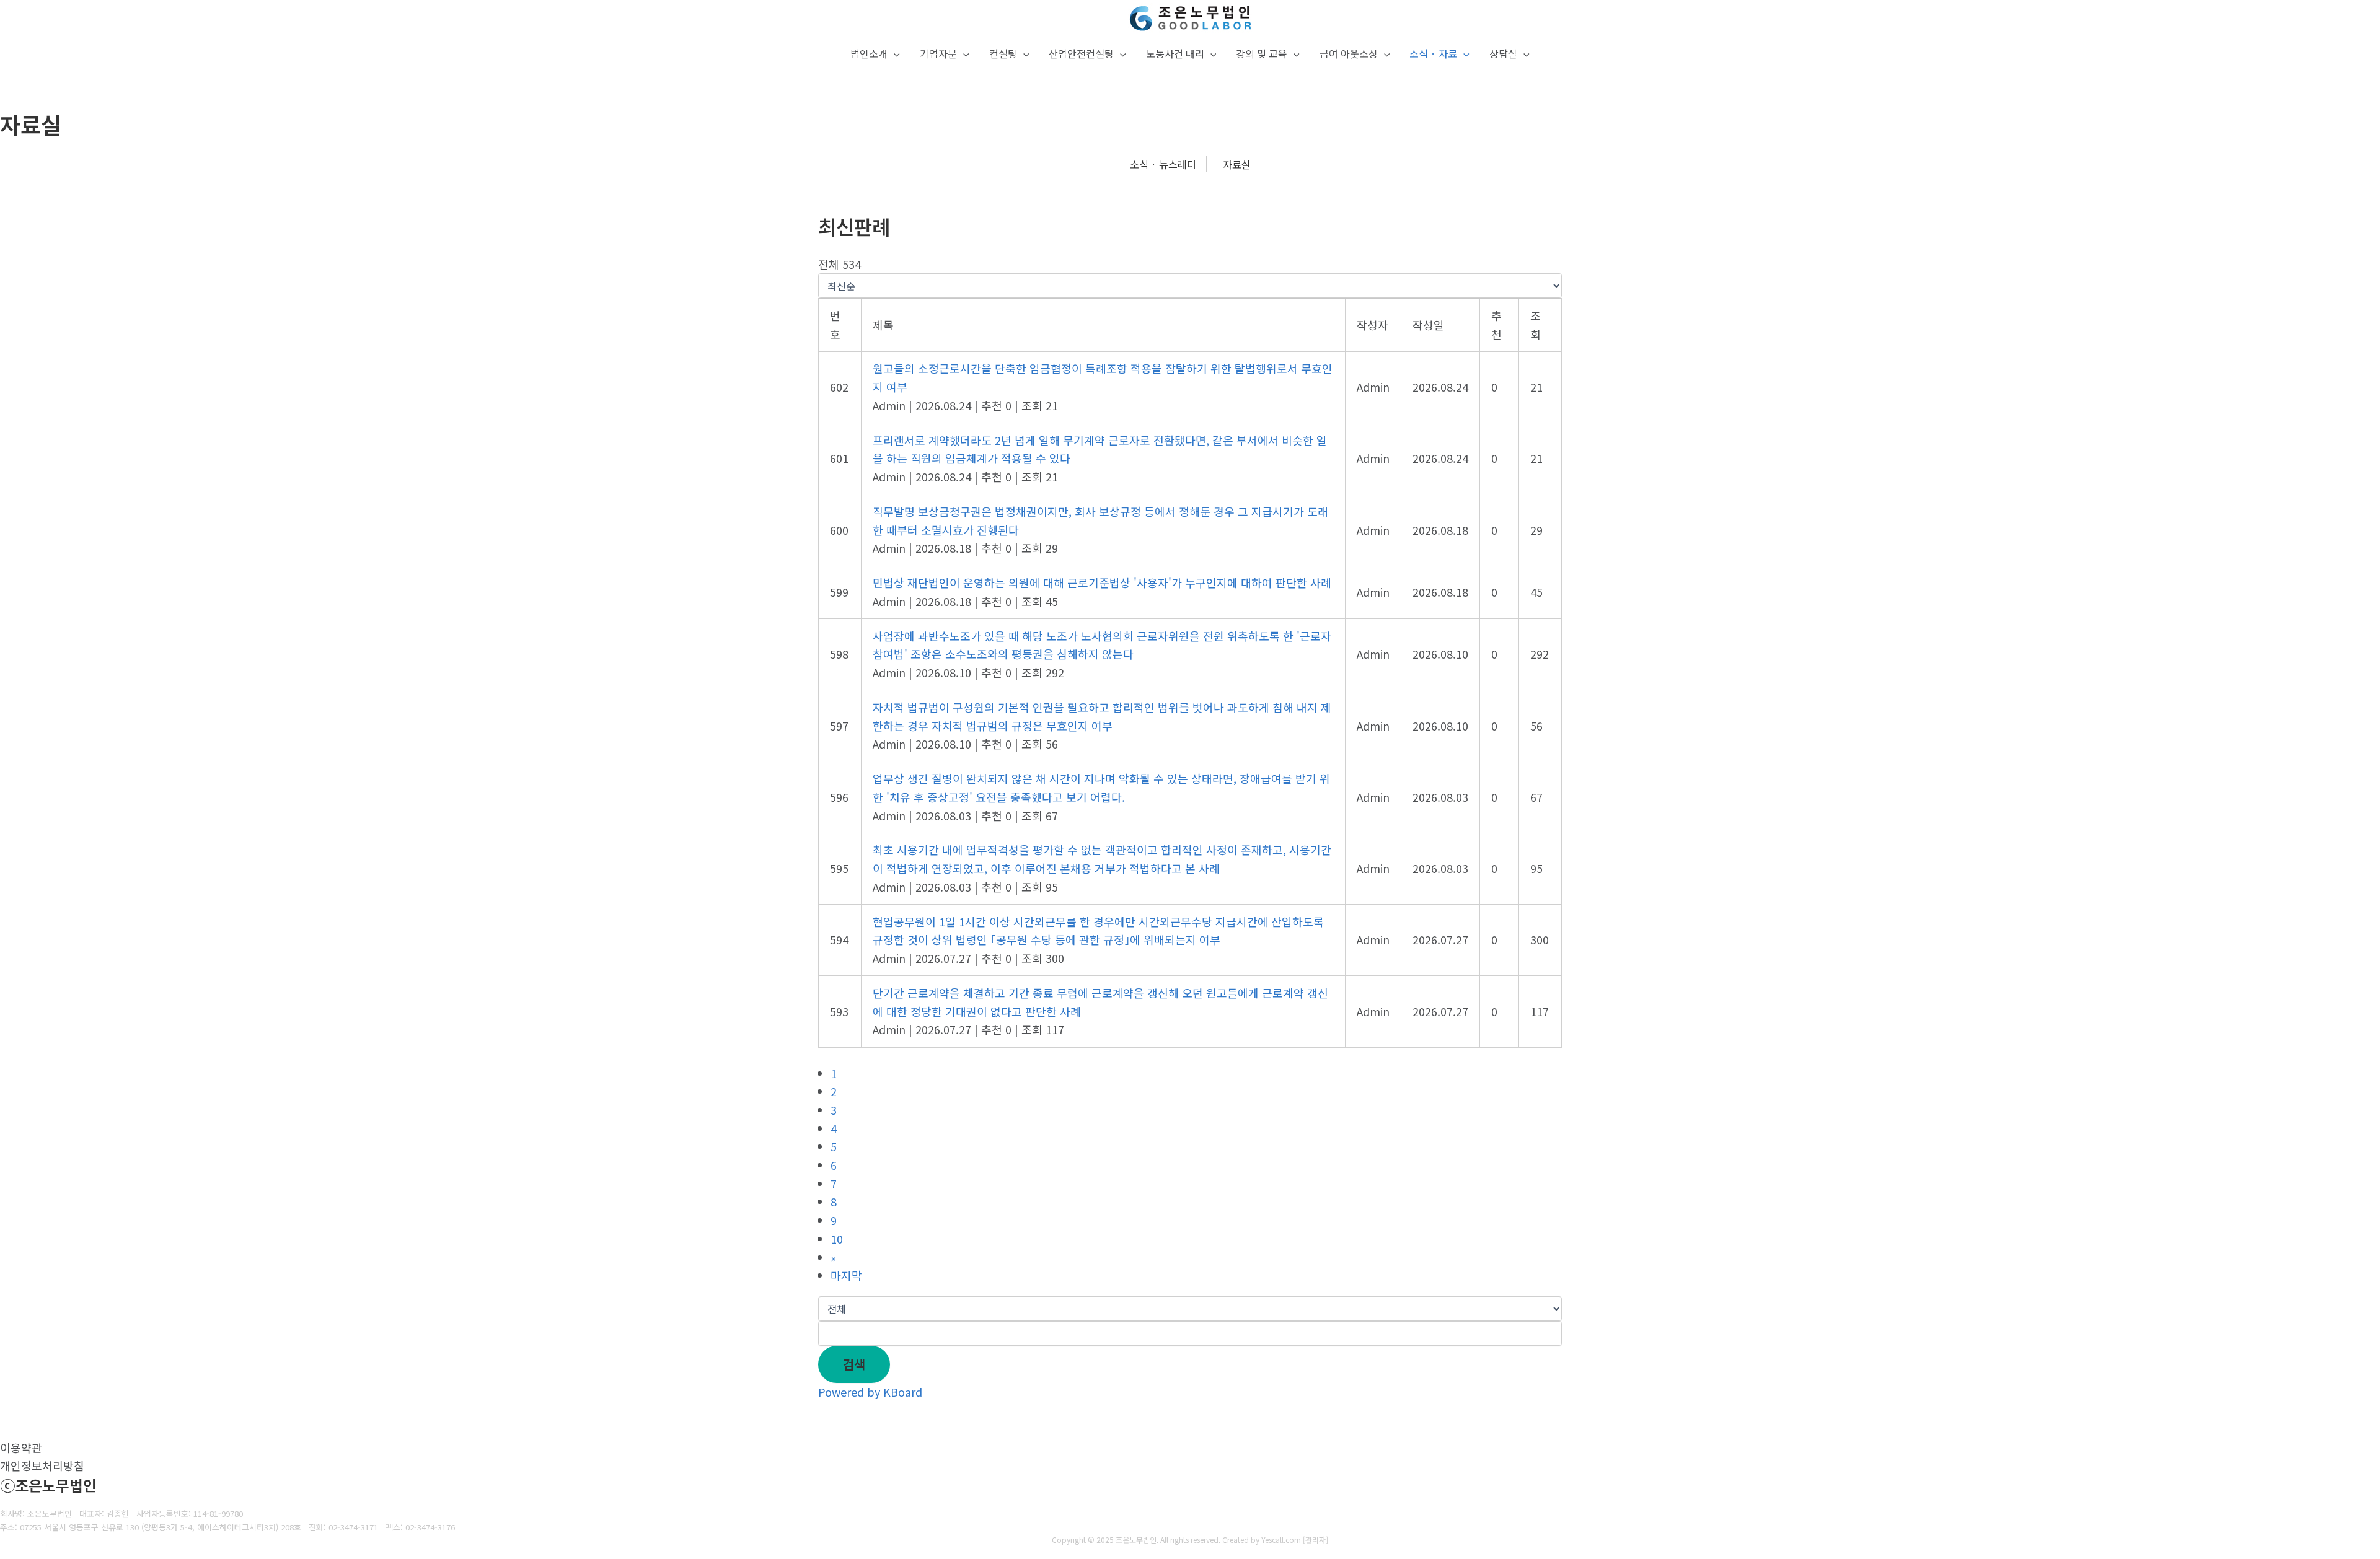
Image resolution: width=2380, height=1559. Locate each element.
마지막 (846, 1275)
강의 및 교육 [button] (1262, 53)
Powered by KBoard (870, 1392)
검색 (854, 1364)
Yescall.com (1281, 1539)
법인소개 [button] (869, 53)
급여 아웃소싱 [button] (1349, 53)
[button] (894, 54)
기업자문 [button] (938, 53)
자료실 (1237, 164)
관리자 (1316, 1539)
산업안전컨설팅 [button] (1081, 53)
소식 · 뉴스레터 (1163, 164)
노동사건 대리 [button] (1175, 53)
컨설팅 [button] (1003, 53)
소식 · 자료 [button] (1433, 53)
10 (837, 1239)
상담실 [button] (1503, 53)
